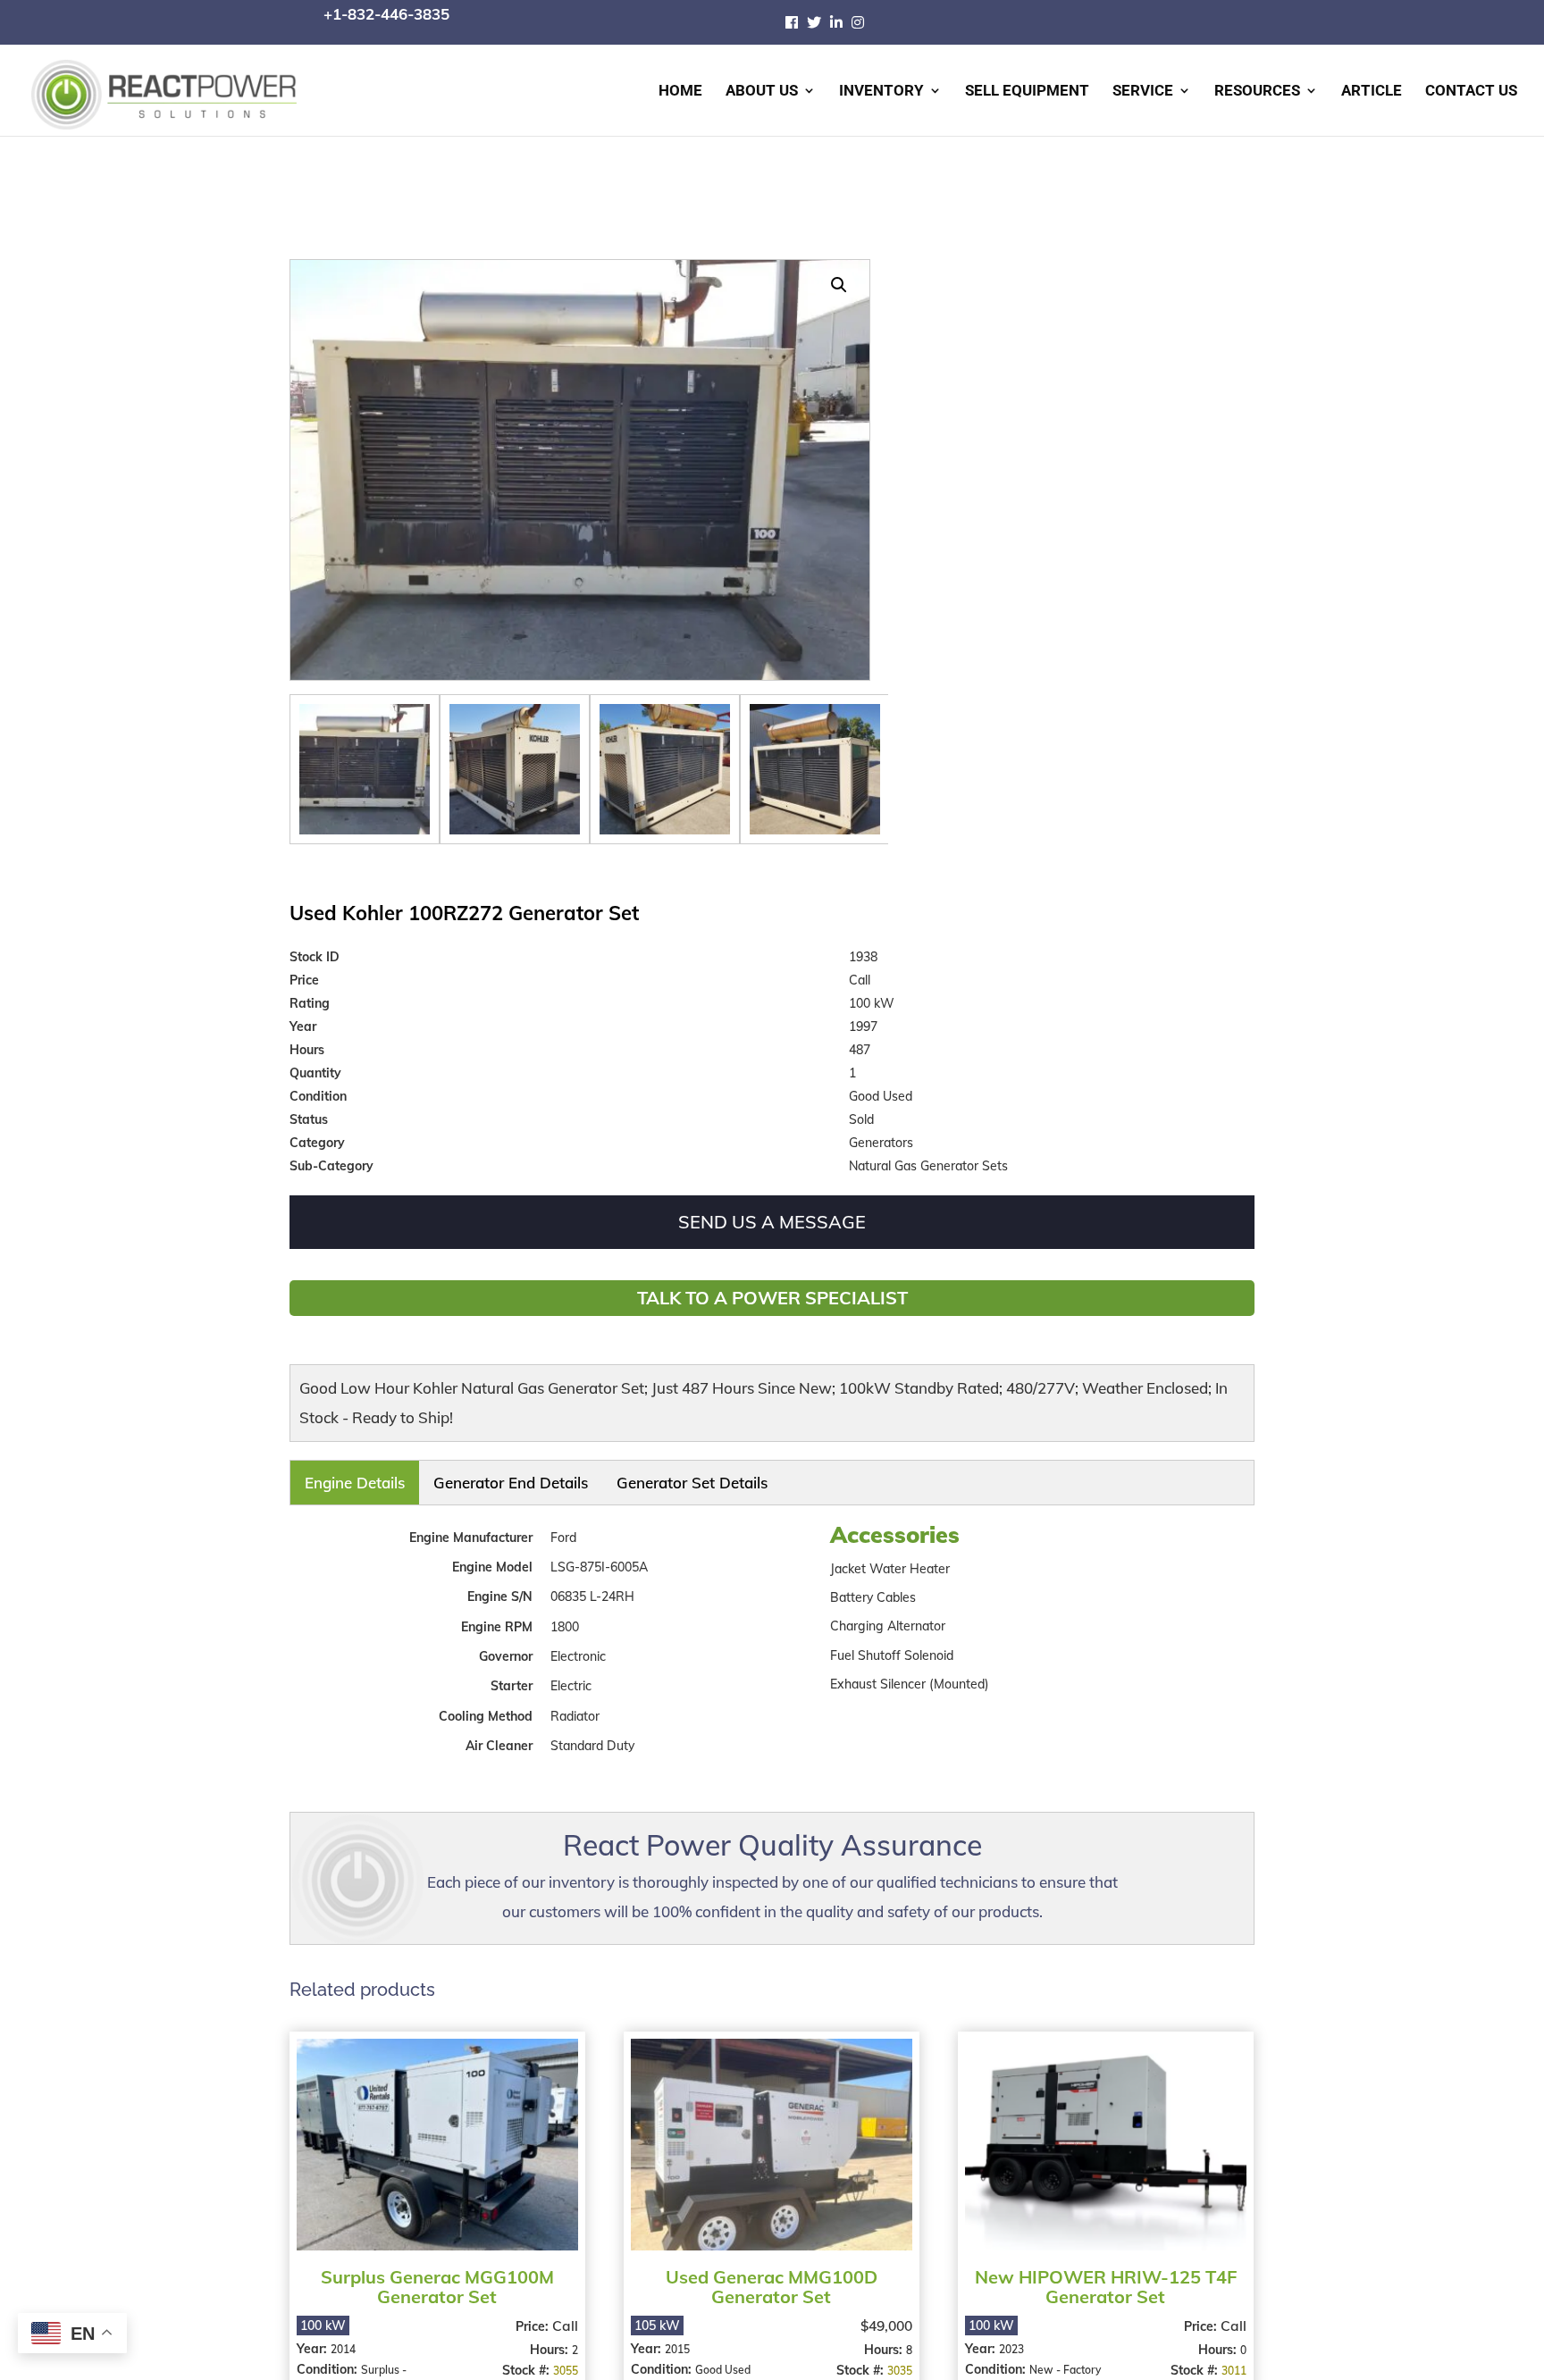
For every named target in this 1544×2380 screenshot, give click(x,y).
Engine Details (329, 1477)
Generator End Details (422, 1477)
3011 (1225, 2357)
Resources (1257, 92)
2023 (1006, 2336)
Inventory (881, 92)
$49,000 (880, 2312)
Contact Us (1471, 92)
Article (1372, 92)
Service (1143, 92)
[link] (796, 22)
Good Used (720, 2356)
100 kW (323, 2312)
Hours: (548, 2336)
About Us (762, 92)
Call (562, 2312)
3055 (563, 2357)
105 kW (655, 2312)
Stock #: (525, 2357)
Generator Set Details (531, 1477)
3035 (894, 2357)
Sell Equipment (1027, 92)
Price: (531, 2313)
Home (680, 92)
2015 (675, 2336)
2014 (343, 2336)
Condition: (329, 2356)
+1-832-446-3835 (386, 14)
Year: (314, 2335)
